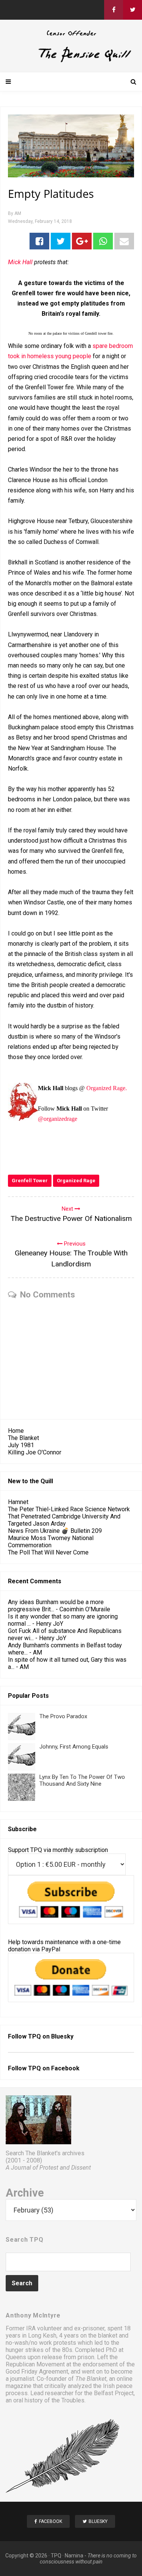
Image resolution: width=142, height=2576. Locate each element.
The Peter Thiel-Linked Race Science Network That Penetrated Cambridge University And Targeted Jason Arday (69, 1516)
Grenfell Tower (30, 1181)
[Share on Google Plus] (82, 241)
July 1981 (21, 1445)
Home (16, 1431)
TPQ (56, 2556)
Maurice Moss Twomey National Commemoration (51, 1542)
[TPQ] (71, 61)
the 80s (62, 2350)
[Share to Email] (124, 241)
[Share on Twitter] (61, 241)
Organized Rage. (107, 1088)
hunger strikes (25, 2350)
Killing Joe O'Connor (35, 1452)
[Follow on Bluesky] (133, 10)
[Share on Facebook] (39, 241)
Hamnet (18, 1502)
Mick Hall (20, 262)
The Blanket (23, 1438)
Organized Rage (76, 1181)
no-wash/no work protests (41, 2343)
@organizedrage (58, 1119)
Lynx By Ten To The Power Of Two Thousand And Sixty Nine (82, 1780)
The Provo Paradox (63, 1716)
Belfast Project (114, 2393)
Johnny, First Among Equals (74, 1747)
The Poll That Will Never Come (48, 1552)
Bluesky (62, 2036)
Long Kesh (42, 2335)
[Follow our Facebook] (114, 10)
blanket (108, 2335)
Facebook (65, 2068)
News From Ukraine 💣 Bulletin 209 (55, 1531)
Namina (74, 2556)
